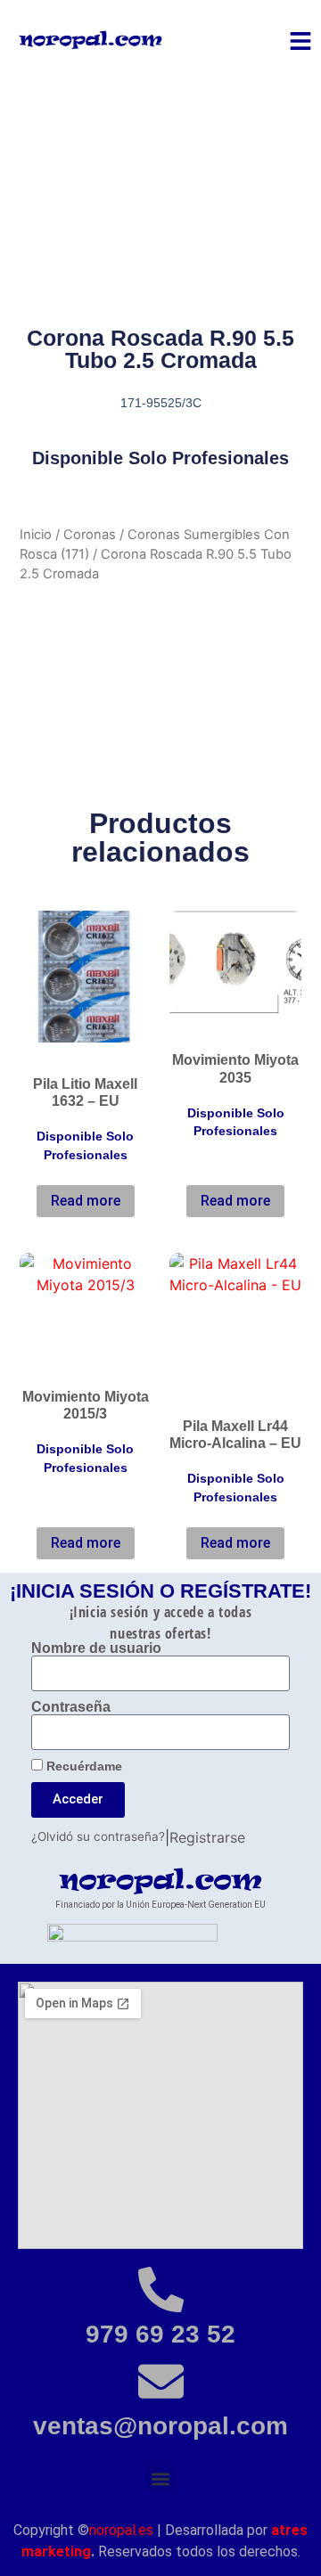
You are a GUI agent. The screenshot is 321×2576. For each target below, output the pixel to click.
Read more (86, 1201)
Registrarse (207, 1837)
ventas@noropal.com (160, 2426)
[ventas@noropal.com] (161, 2381)
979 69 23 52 (160, 2334)
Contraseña (71, 1707)
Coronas (90, 535)
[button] (161, 2478)
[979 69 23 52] (161, 2290)
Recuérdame (82, 1766)
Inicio (36, 535)
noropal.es (121, 2530)
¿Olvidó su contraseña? (98, 1836)
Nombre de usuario (96, 1648)
